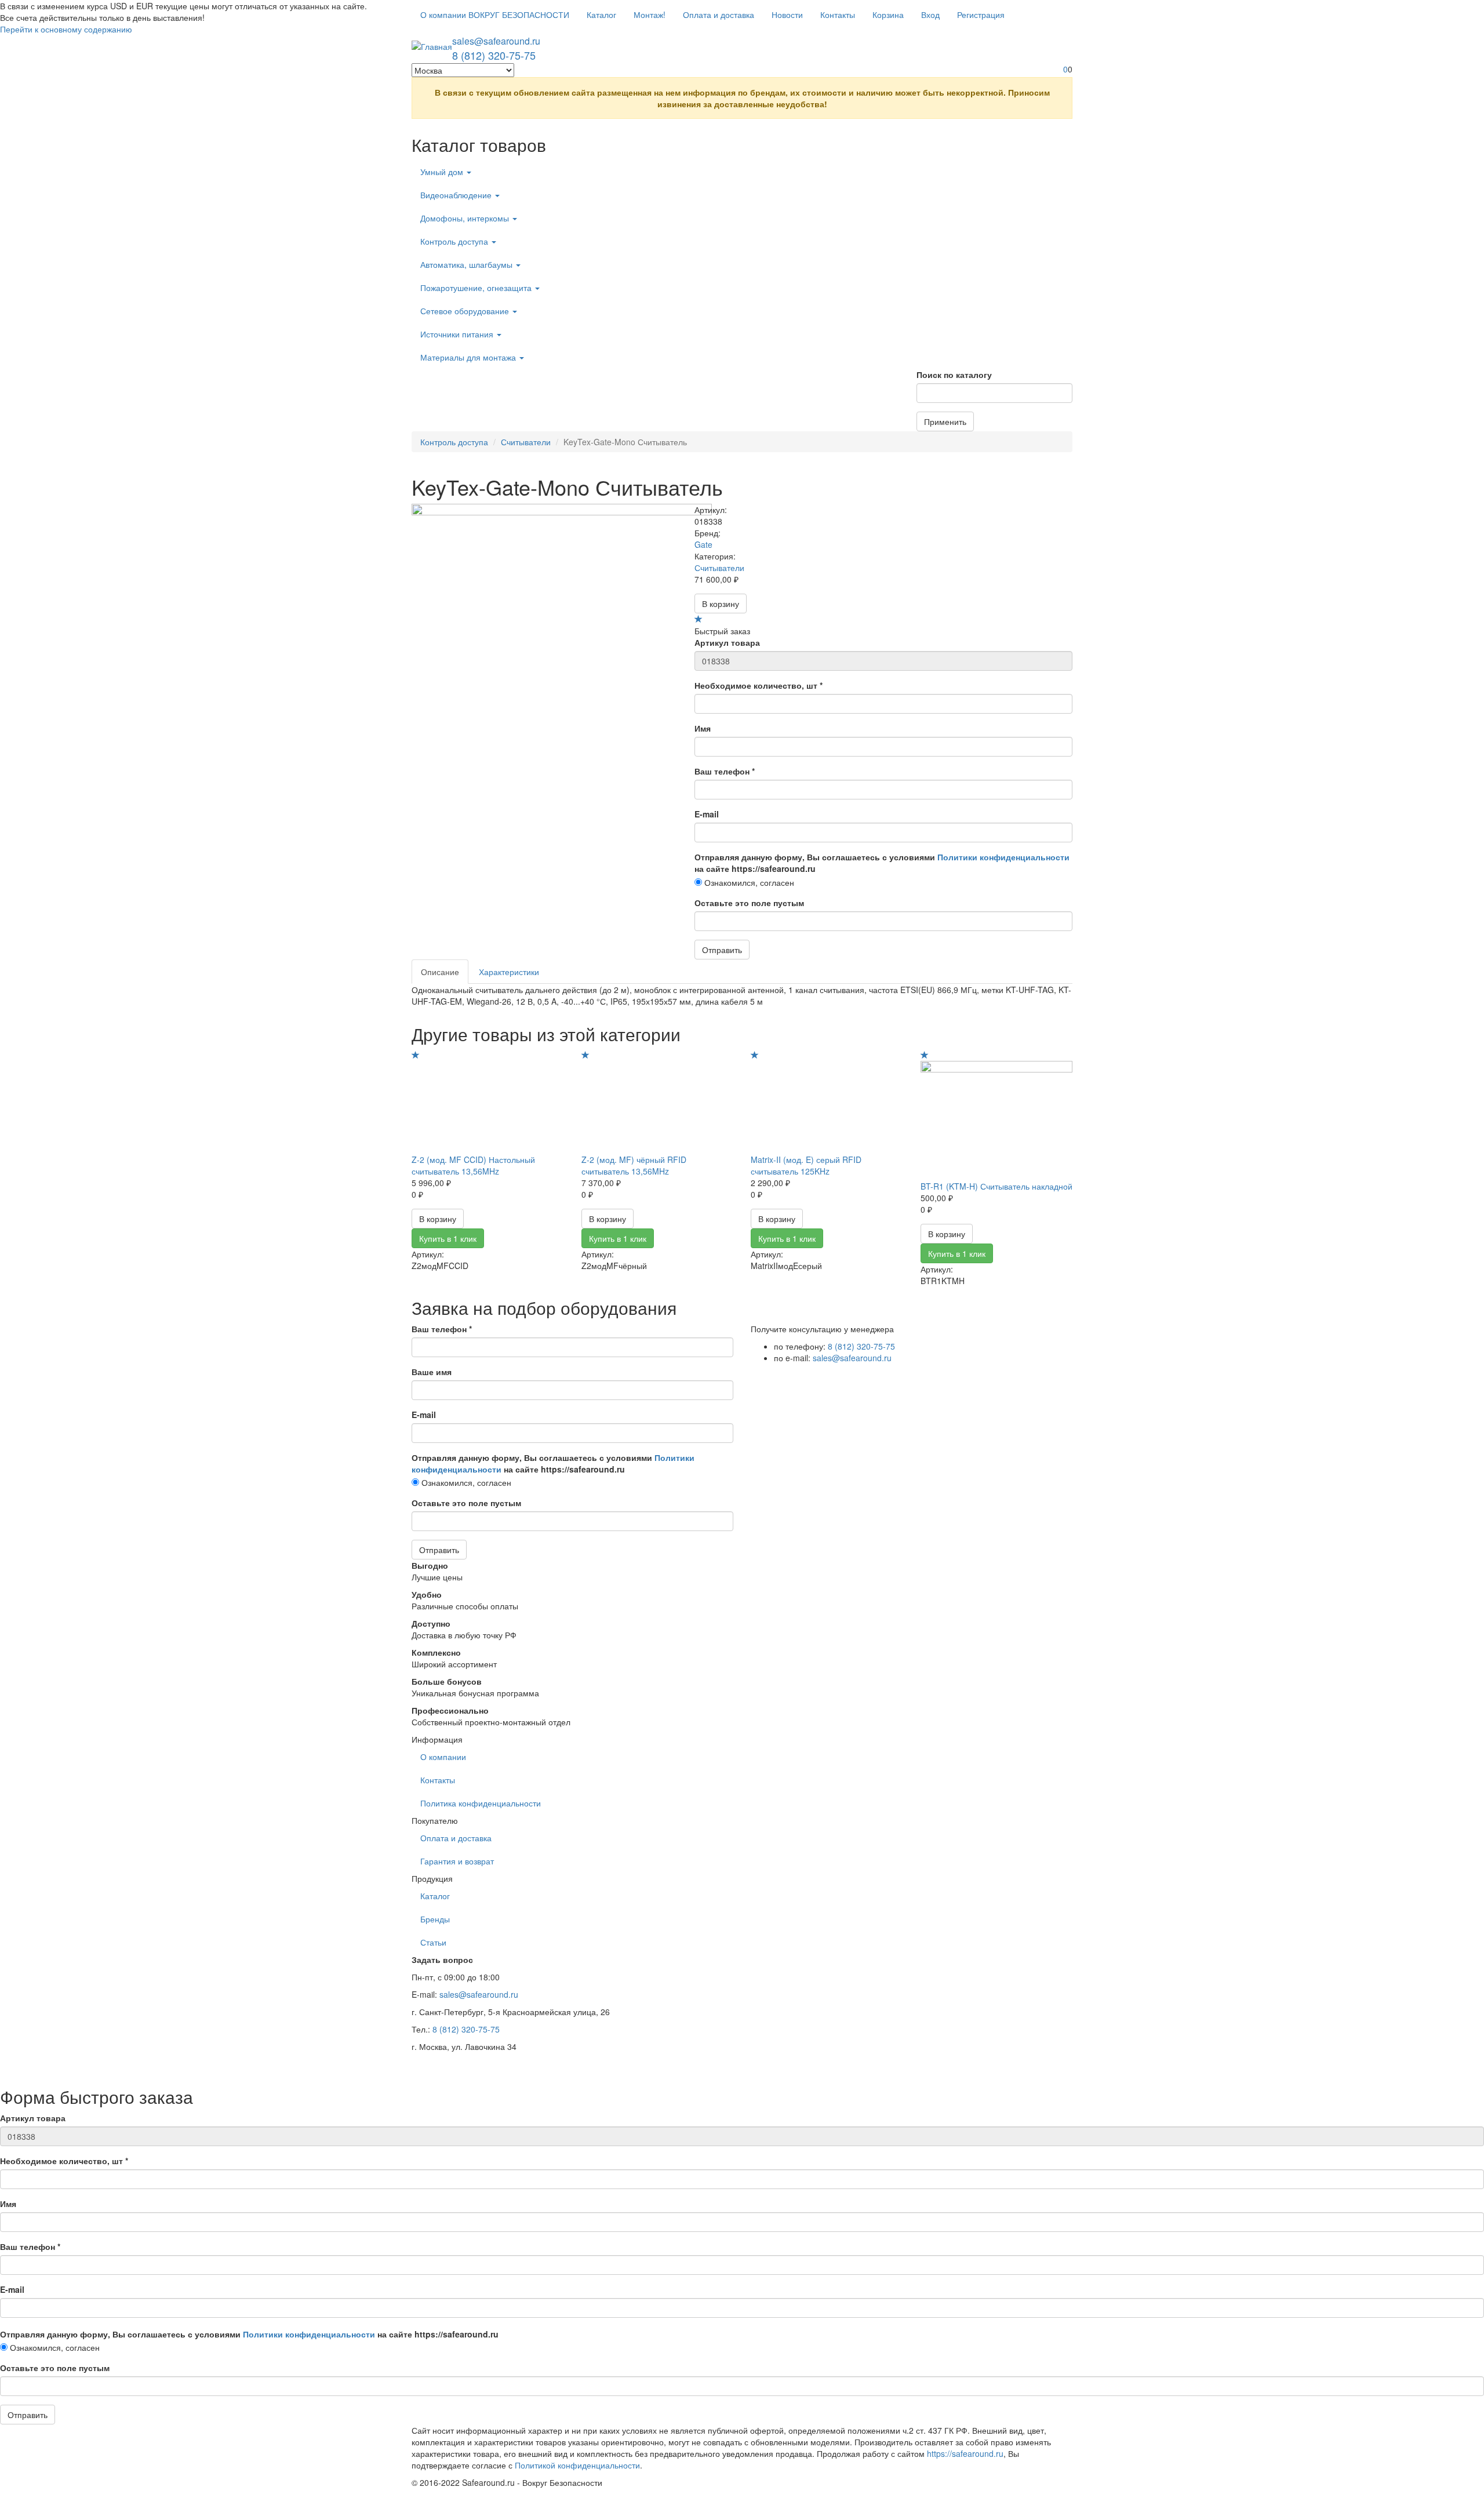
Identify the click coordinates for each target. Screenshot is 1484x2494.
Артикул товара (727, 642)
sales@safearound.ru (496, 41)
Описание (440, 972)
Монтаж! (650, 14)
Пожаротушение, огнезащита (477, 288)
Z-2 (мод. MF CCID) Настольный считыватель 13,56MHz (473, 1165)
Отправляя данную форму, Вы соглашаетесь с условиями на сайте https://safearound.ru (882, 863)
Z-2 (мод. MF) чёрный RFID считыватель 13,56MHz (634, 1165)
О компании (443, 1757)
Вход (930, 14)
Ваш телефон (725, 771)
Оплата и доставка (719, 14)
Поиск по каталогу (954, 375)
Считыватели (526, 442)
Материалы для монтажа (469, 357)
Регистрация (981, 14)
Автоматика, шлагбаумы (468, 264)
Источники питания (458, 334)
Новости (787, 14)
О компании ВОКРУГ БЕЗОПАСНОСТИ (495, 14)
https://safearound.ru (965, 2453)
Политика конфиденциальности (481, 1803)
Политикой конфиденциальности (577, 2465)
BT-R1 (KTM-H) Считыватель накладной (996, 1186)
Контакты (838, 14)
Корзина (888, 14)
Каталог (601, 14)
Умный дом (443, 172)
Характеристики (509, 972)
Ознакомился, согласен (748, 882)
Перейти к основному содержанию (66, 29)
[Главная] (432, 46)
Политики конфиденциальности (1003, 857)
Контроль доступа (455, 241)
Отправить (722, 950)
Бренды (435, 1919)
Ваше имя (432, 1372)
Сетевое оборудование (466, 311)
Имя (703, 728)
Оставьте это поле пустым (749, 903)
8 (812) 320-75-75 (494, 55)
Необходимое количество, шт (759, 685)
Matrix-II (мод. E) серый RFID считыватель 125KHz (806, 1165)
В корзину (721, 603)
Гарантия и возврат (457, 1861)
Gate (703, 544)
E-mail (707, 814)
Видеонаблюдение (457, 195)
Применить (945, 421)
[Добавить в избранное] (699, 619)
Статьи (433, 1942)
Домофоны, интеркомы (466, 218)
